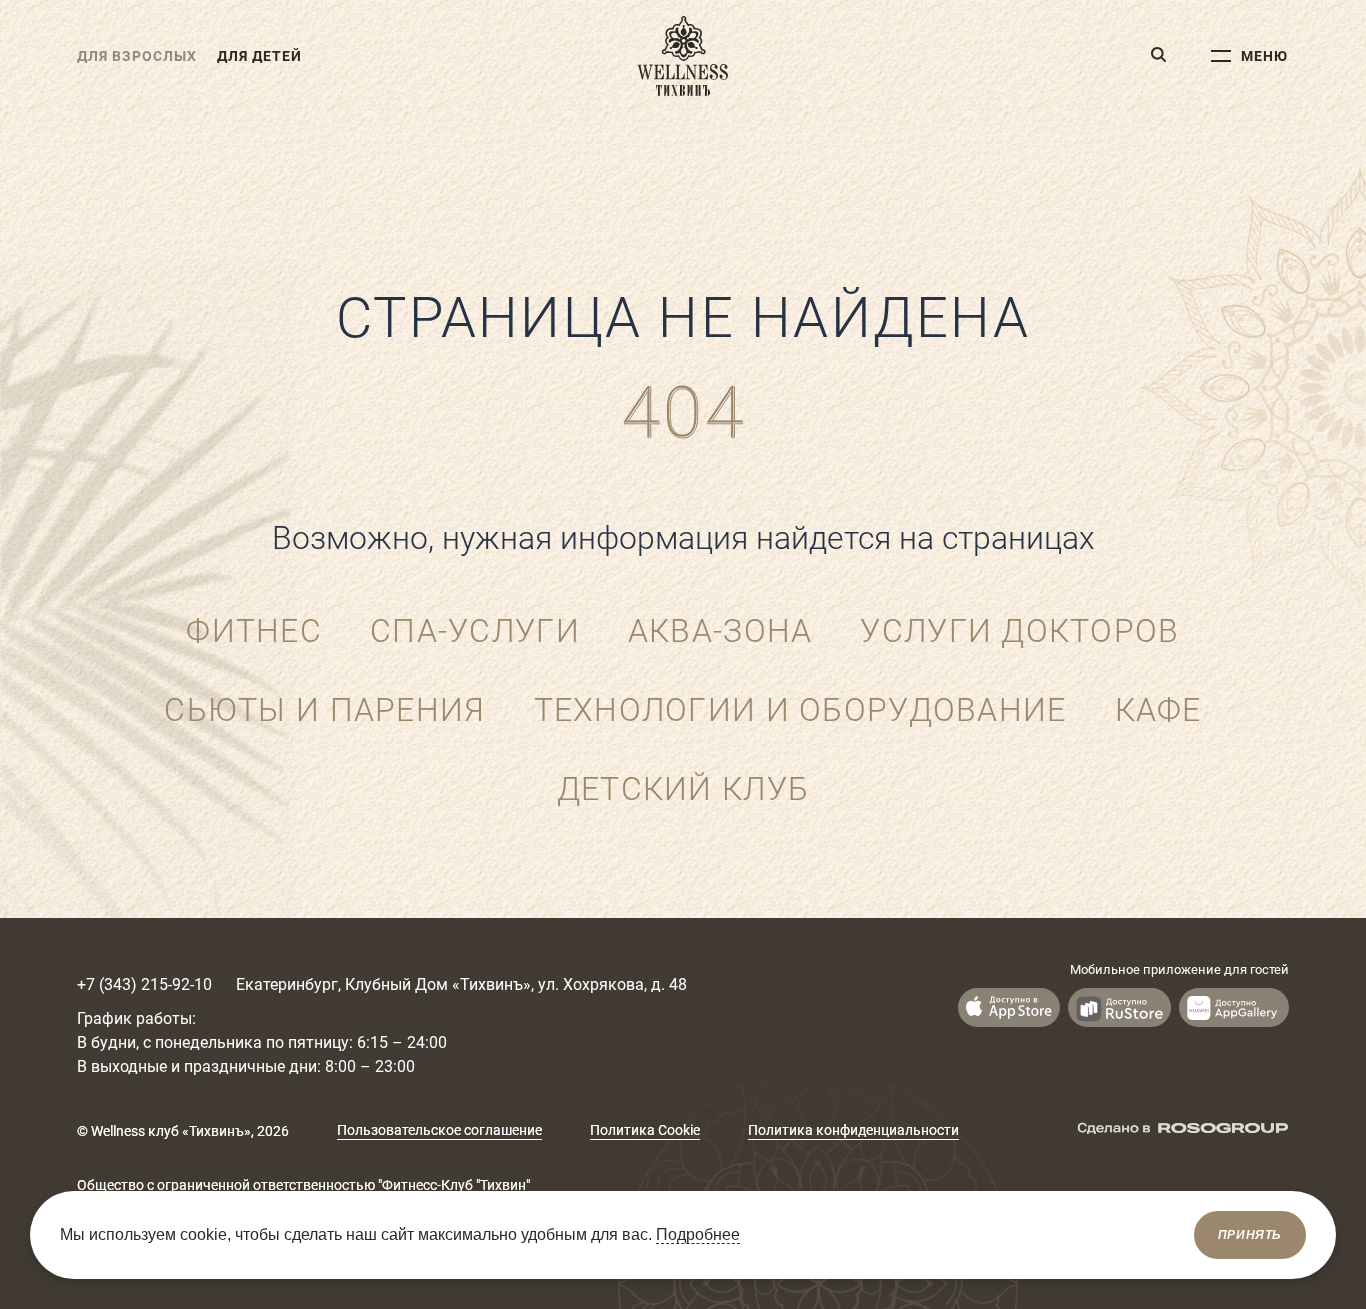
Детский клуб (683, 789)
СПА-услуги (475, 631)
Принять (1250, 1235)
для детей (259, 56)
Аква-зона (720, 631)
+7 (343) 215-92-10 (144, 984)
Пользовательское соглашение (439, 1130)
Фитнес (254, 631)
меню (1264, 56)
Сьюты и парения (324, 710)
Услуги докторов (1019, 631)
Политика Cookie (645, 1130)
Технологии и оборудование (800, 710)
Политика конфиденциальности (853, 1130)
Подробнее (698, 1234)
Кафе (1158, 710)
